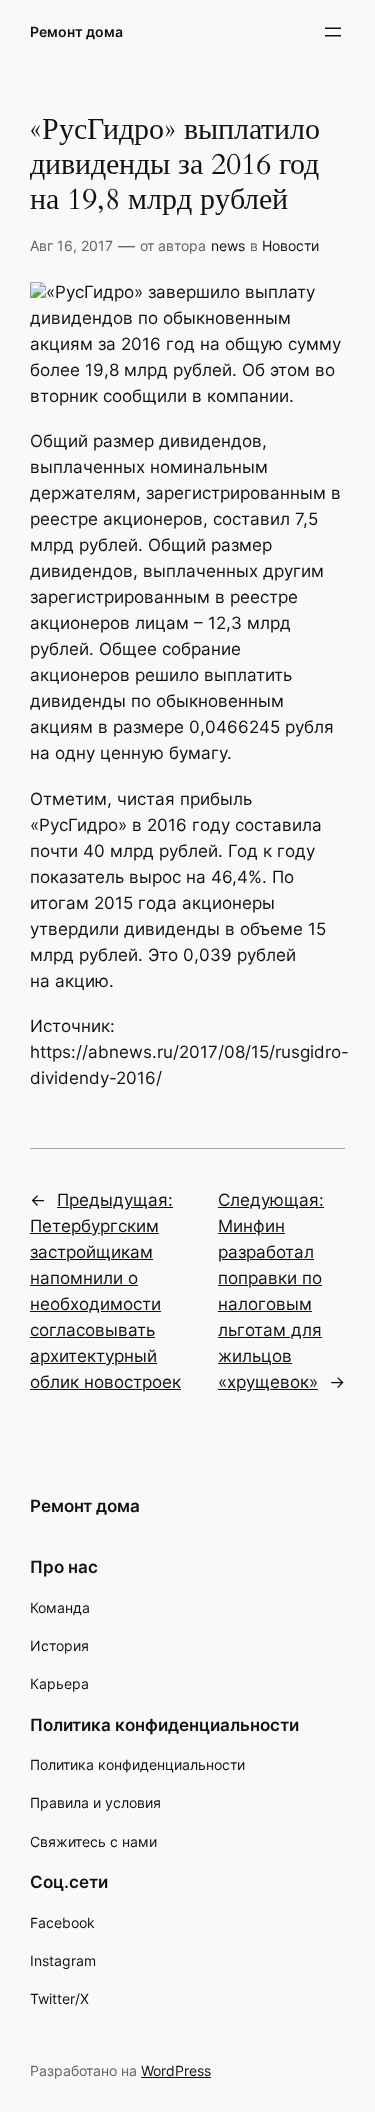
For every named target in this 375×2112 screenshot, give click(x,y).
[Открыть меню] (333, 32)
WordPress (176, 2070)
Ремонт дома (76, 31)
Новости (290, 245)
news (228, 245)
